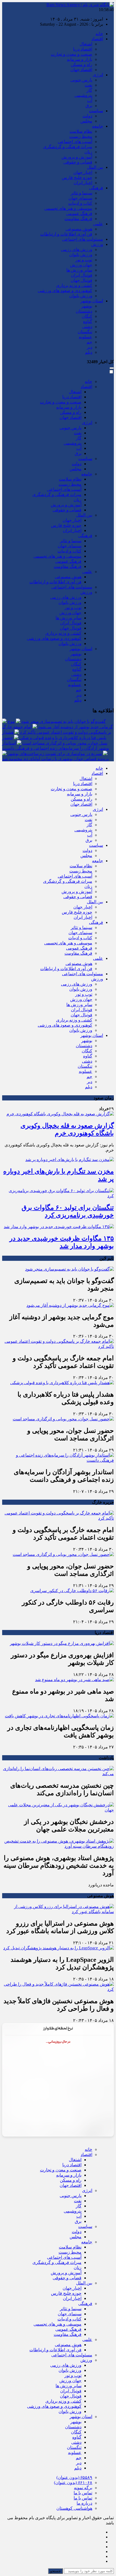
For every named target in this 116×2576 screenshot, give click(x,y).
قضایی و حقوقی (78, 162)
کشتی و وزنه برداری (74, 285)
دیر (90, 347)
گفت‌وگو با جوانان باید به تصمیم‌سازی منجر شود (64, 721)
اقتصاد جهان (81, 70)
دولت (87, 116)
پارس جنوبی (81, 80)
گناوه (88, 321)
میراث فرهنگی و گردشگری (68, 147)
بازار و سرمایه (80, 59)
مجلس (86, 121)
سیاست (96, 111)
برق (89, 106)
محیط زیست (81, 136)
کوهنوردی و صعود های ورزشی (65, 291)
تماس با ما (83, 2493)
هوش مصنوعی (79, 229)
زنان (88, 152)
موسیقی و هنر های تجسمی (68, 208)
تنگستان (85, 332)
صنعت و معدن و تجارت (71, 54)
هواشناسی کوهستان (74, 2508)
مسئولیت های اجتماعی (83, 239)
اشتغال (86, 44)
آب (90, 100)
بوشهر (87, 306)
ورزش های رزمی (77, 249)
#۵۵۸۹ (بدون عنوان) (74, 2477)
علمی (98, 224)
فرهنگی (96, 188)
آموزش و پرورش (77, 157)
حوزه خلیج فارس (77, 178)
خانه (99, 34)
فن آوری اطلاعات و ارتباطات (66, 234)
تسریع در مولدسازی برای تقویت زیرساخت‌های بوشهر (55, 754)
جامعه (98, 126)
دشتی (87, 327)
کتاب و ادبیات (80, 203)
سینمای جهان (80, 198)
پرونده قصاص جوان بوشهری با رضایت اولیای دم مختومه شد (55, 759)
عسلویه (86, 337)
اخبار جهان (83, 172)
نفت (88, 85)
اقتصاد (97, 39)
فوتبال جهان (81, 280)
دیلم (89, 352)
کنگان (87, 316)
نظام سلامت (81, 131)
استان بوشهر (92, 301)
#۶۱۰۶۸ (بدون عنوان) (73, 2483)
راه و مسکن (81, 65)
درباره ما (84, 2503)
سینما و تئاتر (81, 193)
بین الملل (95, 167)
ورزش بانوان (81, 255)
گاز (89, 90)
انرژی (98, 75)
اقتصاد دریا (83, 49)
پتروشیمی (83, 95)
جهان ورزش (81, 265)
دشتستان (84, 311)
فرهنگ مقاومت (78, 219)
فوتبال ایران (82, 275)
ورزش (97, 244)
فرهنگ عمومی (79, 214)
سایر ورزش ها (79, 270)
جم (89, 342)
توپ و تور (84, 260)
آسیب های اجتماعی (75, 142)
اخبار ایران (83, 183)
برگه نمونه (83, 2488)
